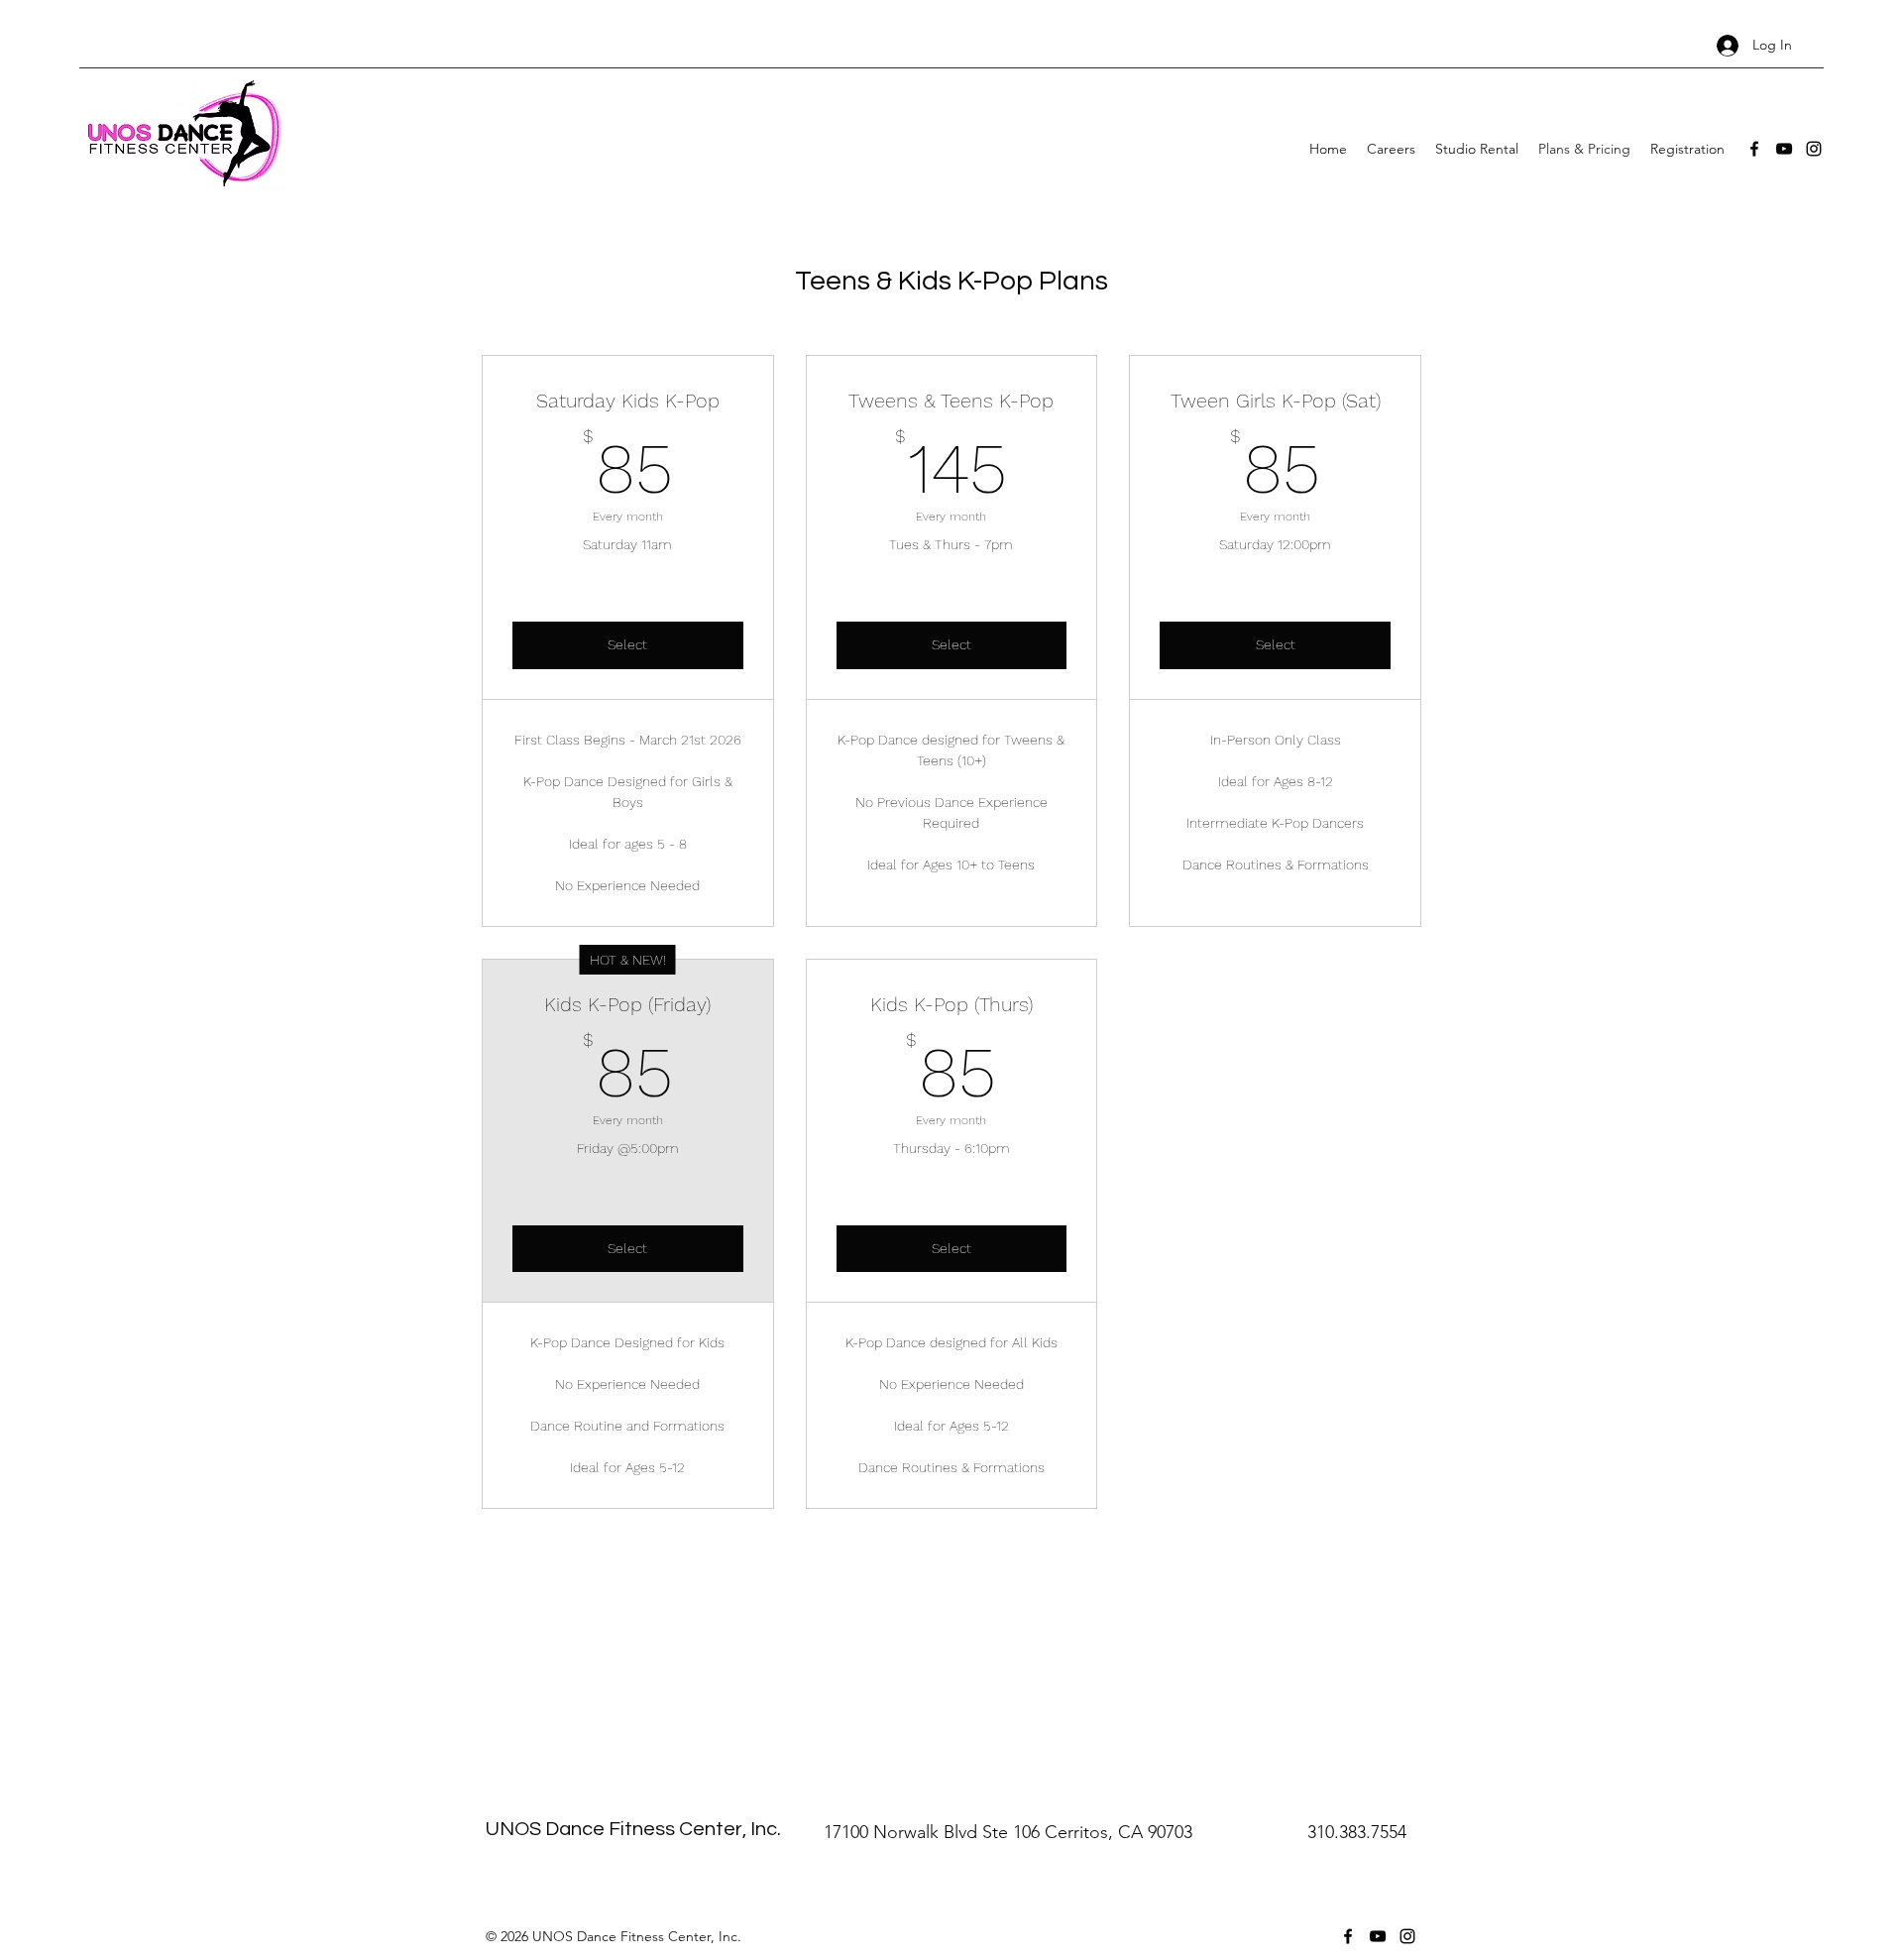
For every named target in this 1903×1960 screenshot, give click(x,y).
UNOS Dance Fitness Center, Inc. (633, 1829)
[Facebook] (1754, 149)
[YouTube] (1784, 149)
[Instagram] (1814, 149)
